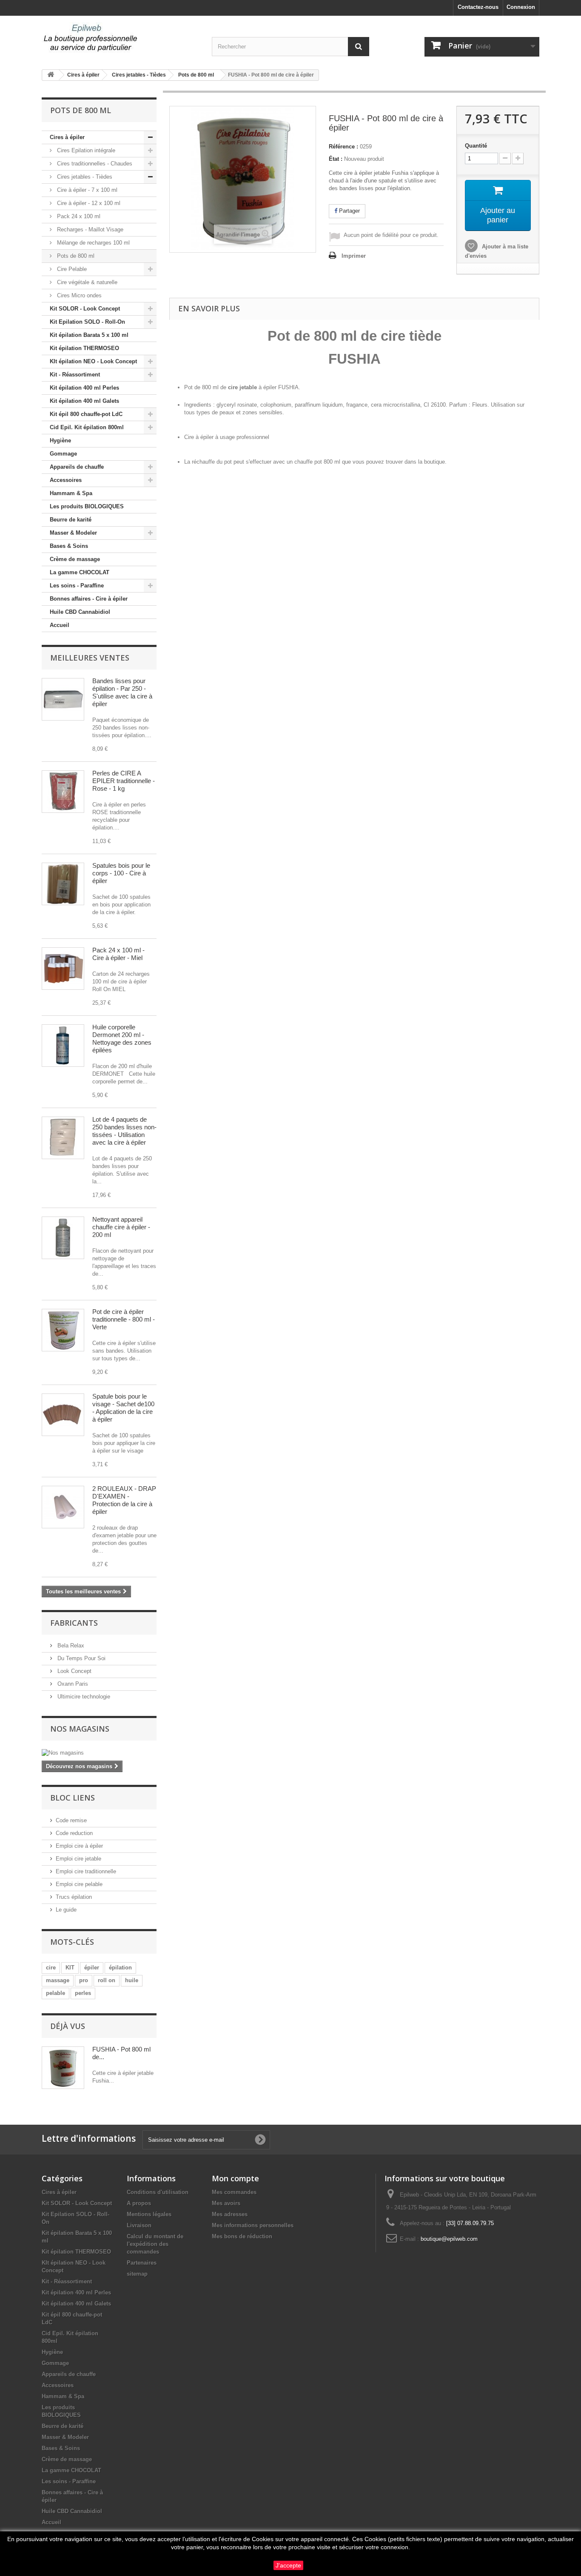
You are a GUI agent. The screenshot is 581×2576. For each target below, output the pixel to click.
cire (51, 1968)
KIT (70, 1968)
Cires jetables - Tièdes (84, 177)
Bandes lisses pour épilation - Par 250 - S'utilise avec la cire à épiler (122, 692)
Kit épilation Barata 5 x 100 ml (89, 335)
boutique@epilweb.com (449, 2239)
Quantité (476, 146)
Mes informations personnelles (253, 2225)
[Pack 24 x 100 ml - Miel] (63, 969)
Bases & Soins (69, 546)
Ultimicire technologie (83, 1697)
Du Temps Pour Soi (81, 1658)
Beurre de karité (71, 520)
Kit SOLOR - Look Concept (85, 309)
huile (132, 1980)
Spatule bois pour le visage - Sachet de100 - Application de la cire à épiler (123, 1408)
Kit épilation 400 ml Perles (84, 388)
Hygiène (60, 440)
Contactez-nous (478, 7)
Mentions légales (149, 2214)
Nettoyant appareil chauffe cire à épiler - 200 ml (121, 1227)
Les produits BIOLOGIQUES (87, 506)
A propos (139, 2203)
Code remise (71, 1820)
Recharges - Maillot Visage (89, 229)
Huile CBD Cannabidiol (80, 612)
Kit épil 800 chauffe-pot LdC (86, 414)
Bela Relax (70, 1646)
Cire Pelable (71, 269)
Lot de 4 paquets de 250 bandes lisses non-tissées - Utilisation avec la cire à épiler (124, 1131)
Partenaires (142, 2263)
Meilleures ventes (90, 658)
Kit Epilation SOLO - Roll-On (87, 322)
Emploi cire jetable (78, 1859)
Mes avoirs (226, 2203)
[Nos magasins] (99, 1753)
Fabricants (74, 1623)
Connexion (521, 7)
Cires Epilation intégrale (85, 150)
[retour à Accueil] (51, 75)
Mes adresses (230, 2214)
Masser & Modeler (73, 533)
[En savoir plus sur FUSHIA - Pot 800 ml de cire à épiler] (63, 2068)
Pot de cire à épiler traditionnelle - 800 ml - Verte (124, 1319)
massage (58, 1980)
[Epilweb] (120, 38)
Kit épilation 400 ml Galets (84, 401)
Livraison (139, 2225)
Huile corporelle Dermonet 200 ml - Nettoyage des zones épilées (122, 1039)
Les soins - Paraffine (77, 586)
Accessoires (66, 480)
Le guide (66, 1910)
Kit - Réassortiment (75, 375)
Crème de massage (75, 559)
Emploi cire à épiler (79, 1846)
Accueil (60, 625)
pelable (56, 1993)
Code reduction (74, 1833)
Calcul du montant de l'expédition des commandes (155, 2244)
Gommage (63, 454)
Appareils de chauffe (77, 467)
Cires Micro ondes (78, 295)
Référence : (343, 147)
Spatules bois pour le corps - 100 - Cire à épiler (121, 873)
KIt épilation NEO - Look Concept (93, 361)
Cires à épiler (67, 137)
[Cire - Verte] (63, 1330)
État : (336, 159)
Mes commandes (234, 2192)
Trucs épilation (74, 1897)
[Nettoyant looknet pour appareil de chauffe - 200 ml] (63, 1238)
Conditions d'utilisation (158, 2192)
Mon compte (235, 2178)
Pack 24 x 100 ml (78, 216)
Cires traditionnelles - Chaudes (94, 164)
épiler (92, 1968)
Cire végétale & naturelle (86, 282)
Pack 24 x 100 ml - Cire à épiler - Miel (118, 954)
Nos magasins (80, 1729)
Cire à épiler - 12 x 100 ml (88, 203)
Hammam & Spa (71, 493)
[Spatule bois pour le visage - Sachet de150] (63, 1415)
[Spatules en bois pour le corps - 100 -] (63, 884)
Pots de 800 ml (75, 256)
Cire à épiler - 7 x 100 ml (86, 190)
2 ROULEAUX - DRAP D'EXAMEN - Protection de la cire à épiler (124, 1500)
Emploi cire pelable (79, 1884)
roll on (107, 1980)
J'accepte (288, 2565)
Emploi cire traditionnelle (86, 1871)
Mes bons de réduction (242, 2236)
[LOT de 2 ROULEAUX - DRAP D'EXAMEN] (63, 1507)
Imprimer (354, 256)
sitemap (137, 2274)
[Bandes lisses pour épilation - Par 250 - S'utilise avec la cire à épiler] (63, 699)
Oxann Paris (72, 1684)
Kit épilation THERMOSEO (84, 348)
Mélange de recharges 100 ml (93, 243)
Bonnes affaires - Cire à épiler (89, 599)
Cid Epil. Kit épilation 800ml (87, 427)
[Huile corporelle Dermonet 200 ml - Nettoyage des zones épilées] (63, 1046)
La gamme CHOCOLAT (80, 572)
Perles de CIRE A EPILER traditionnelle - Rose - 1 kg (124, 781)
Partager (349, 211)
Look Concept (74, 1671)
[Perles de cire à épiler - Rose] (63, 792)
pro (84, 1980)
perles (83, 1993)
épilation (120, 1968)
